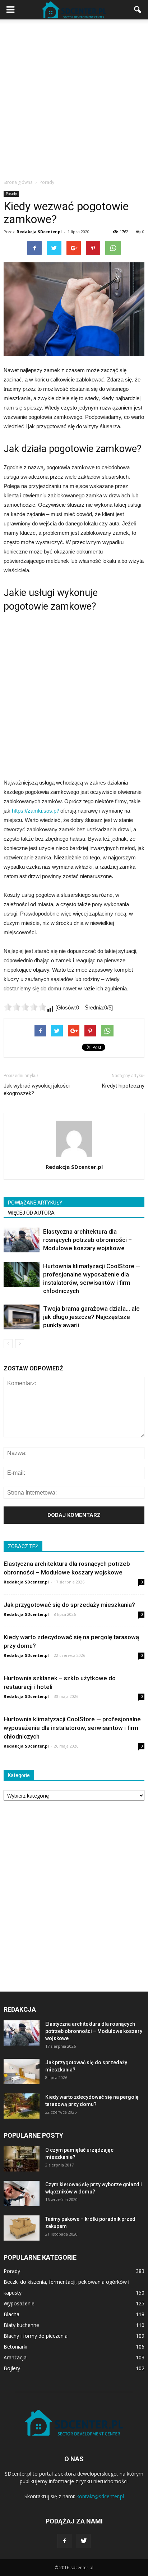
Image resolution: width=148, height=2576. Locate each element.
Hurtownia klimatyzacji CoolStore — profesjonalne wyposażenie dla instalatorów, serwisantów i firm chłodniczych (72, 1728)
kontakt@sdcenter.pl (100, 2496)
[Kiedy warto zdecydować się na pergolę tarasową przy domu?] (22, 2106)
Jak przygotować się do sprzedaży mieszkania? (69, 1605)
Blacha (11, 2314)
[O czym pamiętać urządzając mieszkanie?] (22, 2159)
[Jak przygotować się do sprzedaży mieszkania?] (22, 2071)
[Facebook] (64, 2541)
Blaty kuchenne (21, 2325)
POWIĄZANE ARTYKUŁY (35, 1203)
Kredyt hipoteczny (123, 1086)
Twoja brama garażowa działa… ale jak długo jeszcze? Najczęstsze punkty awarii (91, 1317)
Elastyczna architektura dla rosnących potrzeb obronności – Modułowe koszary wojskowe (87, 1240)
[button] (138, 10)
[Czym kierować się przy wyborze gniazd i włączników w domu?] (22, 2193)
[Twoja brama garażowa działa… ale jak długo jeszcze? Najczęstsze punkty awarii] (22, 1317)
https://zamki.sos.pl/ (35, 811)
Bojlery (12, 2368)
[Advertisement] (74, 97)
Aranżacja (15, 2357)
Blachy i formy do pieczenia (36, 2336)
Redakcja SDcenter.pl (39, 232)
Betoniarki (15, 2347)
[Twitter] (84, 2541)
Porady (11, 194)
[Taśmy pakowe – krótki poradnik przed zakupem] (22, 2228)
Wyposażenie (19, 2303)
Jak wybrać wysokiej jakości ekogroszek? (37, 1090)
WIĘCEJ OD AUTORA (31, 1213)
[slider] (25, 1007)
